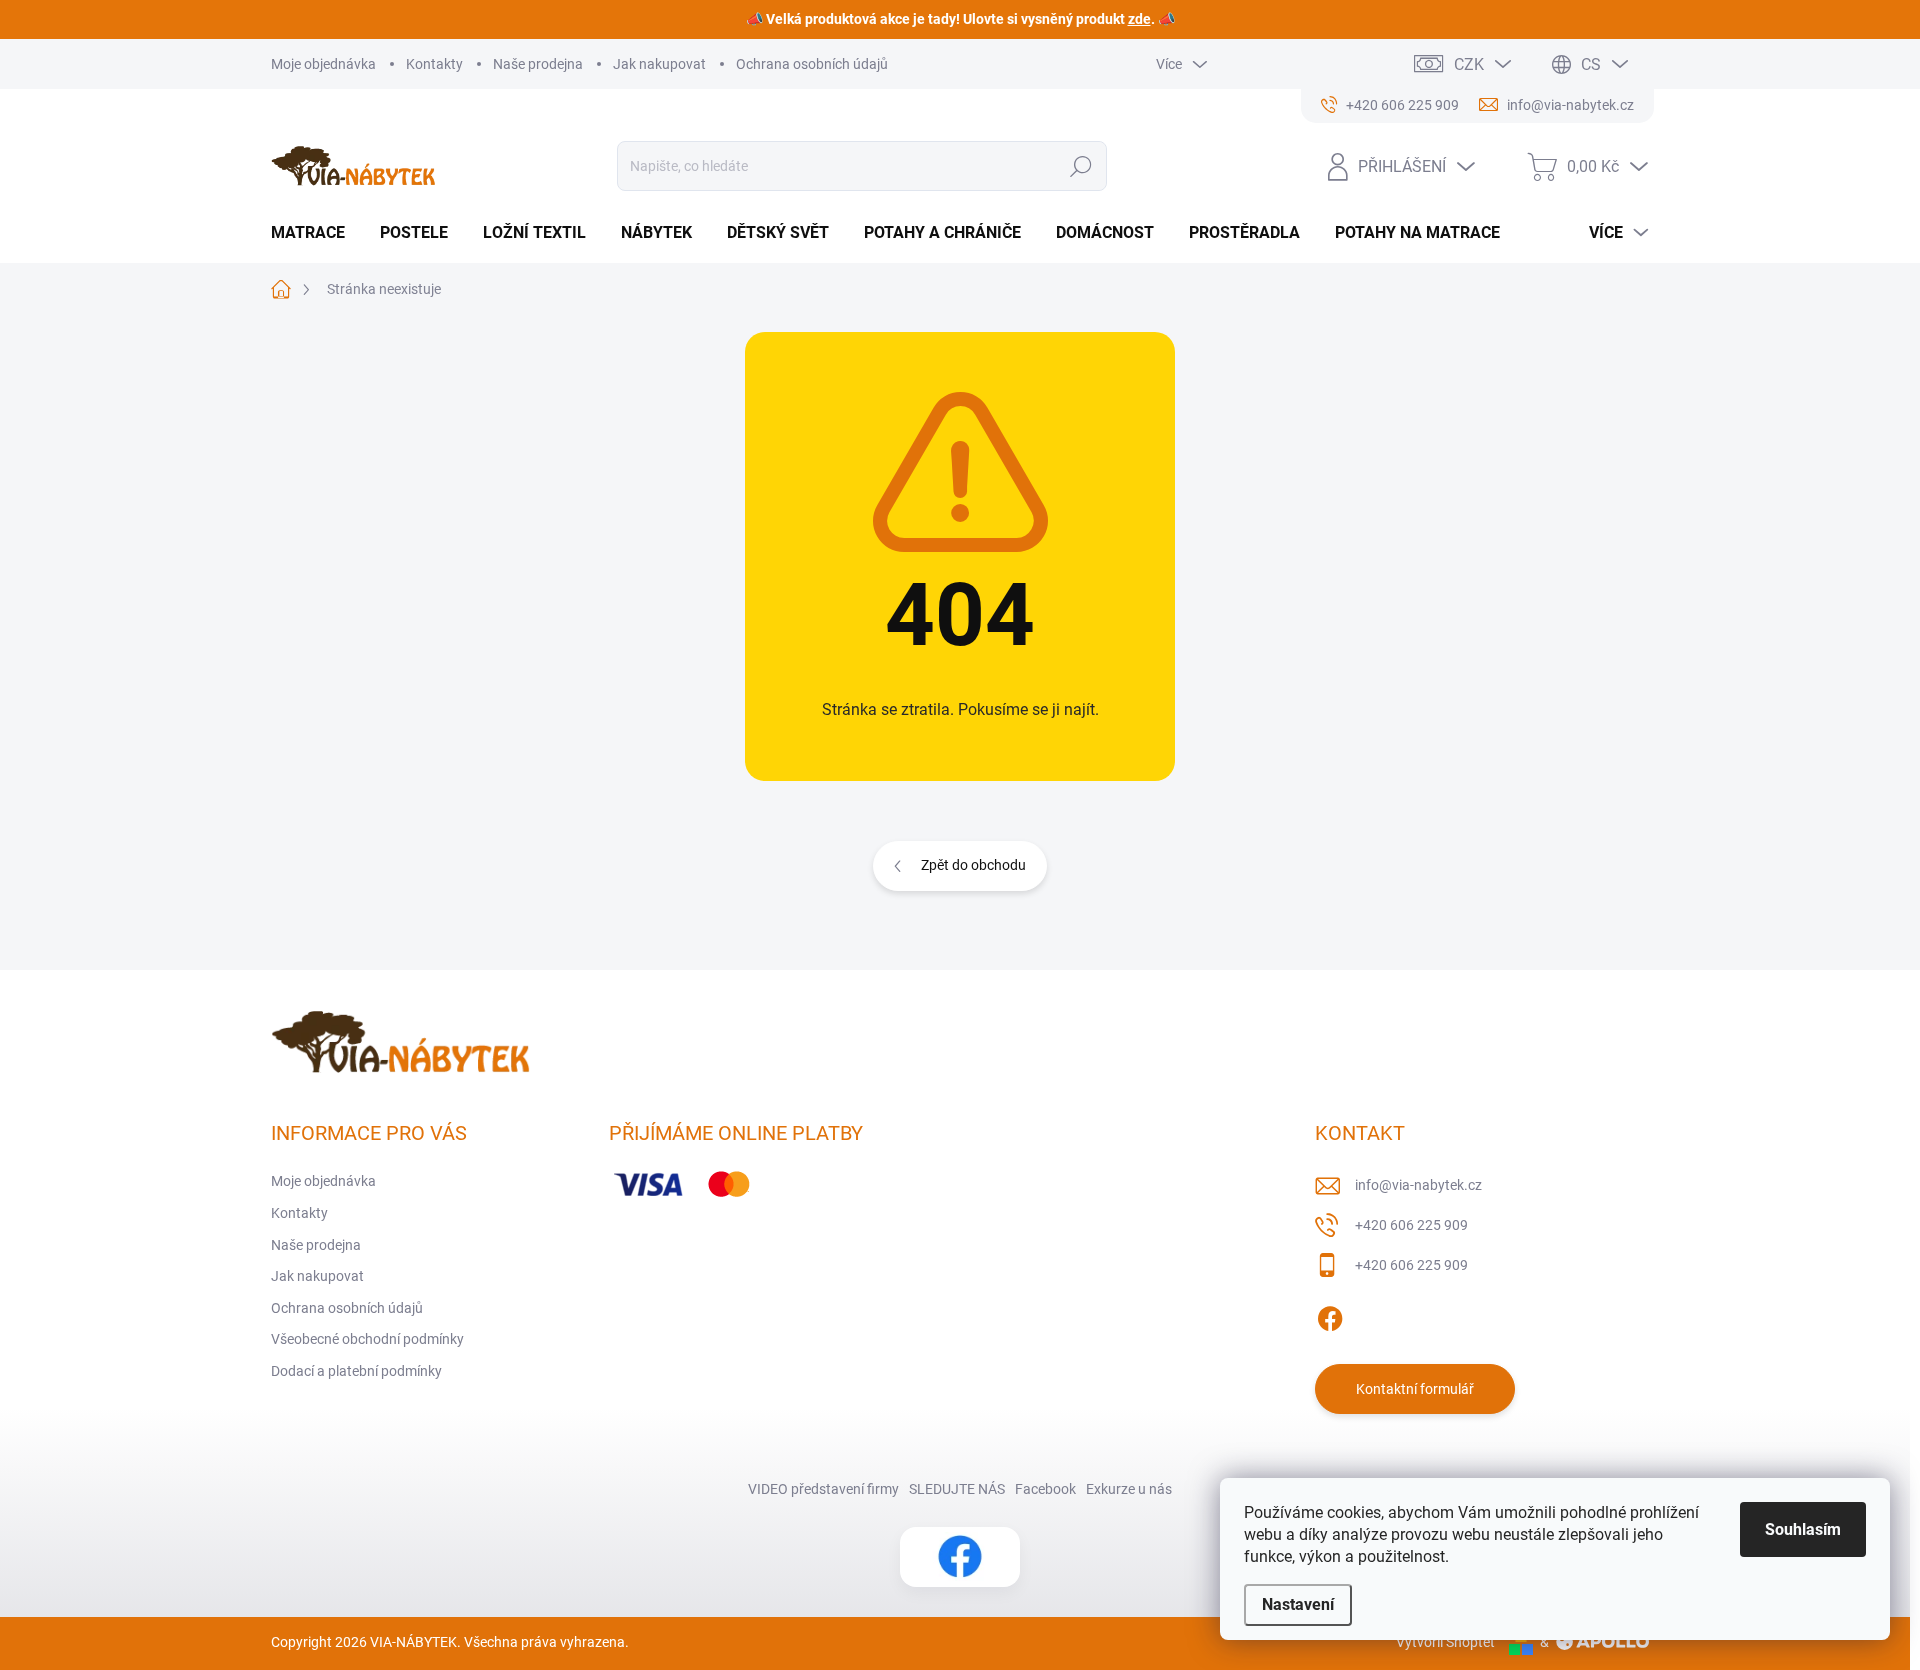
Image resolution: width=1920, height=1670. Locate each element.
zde (1139, 19)
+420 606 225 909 (1411, 1225)
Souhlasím (1803, 1529)
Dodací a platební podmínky (356, 1371)
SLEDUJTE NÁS (957, 1489)
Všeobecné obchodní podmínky (367, 1339)
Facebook (1045, 1489)
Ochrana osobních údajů (812, 64)
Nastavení (1298, 1604)
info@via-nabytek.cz (1418, 1185)
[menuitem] (315, 233)
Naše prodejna (538, 64)
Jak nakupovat (659, 64)
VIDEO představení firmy (823, 1489)
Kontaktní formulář (1415, 1389)
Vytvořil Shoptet (1445, 1642)
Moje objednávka (323, 64)
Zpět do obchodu (973, 865)
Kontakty (434, 64)
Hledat (1080, 166)
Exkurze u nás (1129, 1489)
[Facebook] (1330, 1315)
